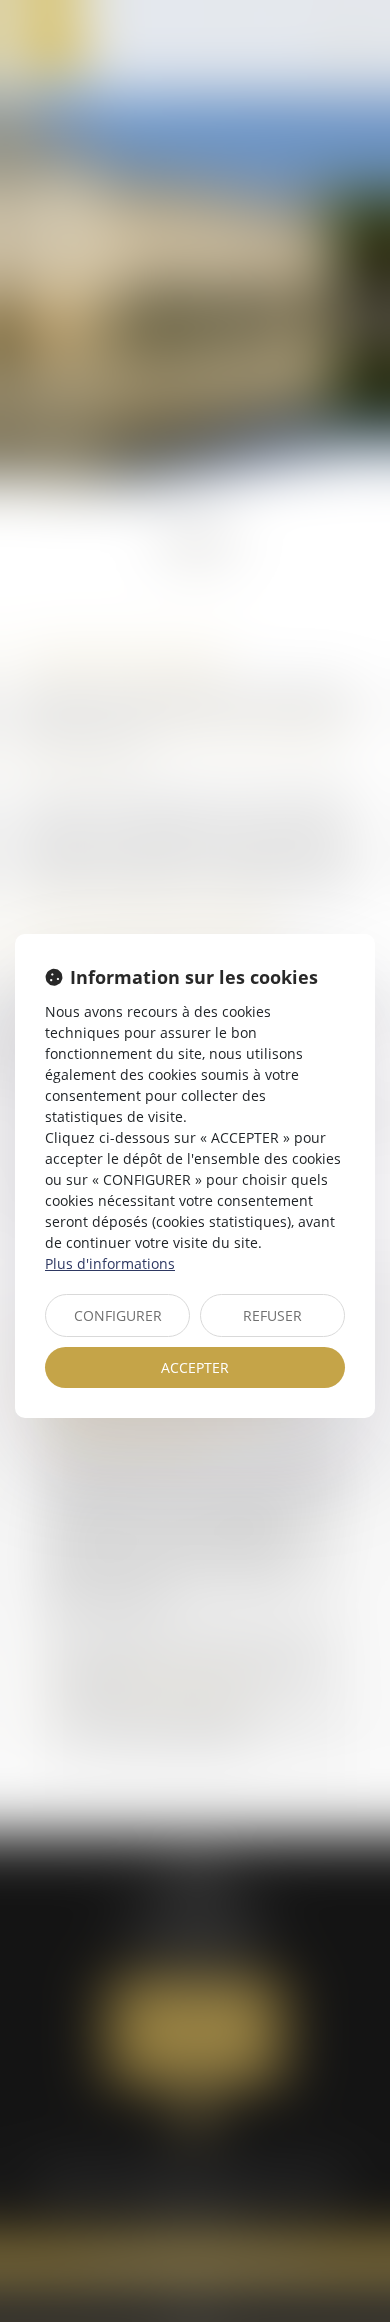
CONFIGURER (118, 1315)
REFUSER (272, 1315)
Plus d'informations (110, 1263)
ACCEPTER (195, 1367)
